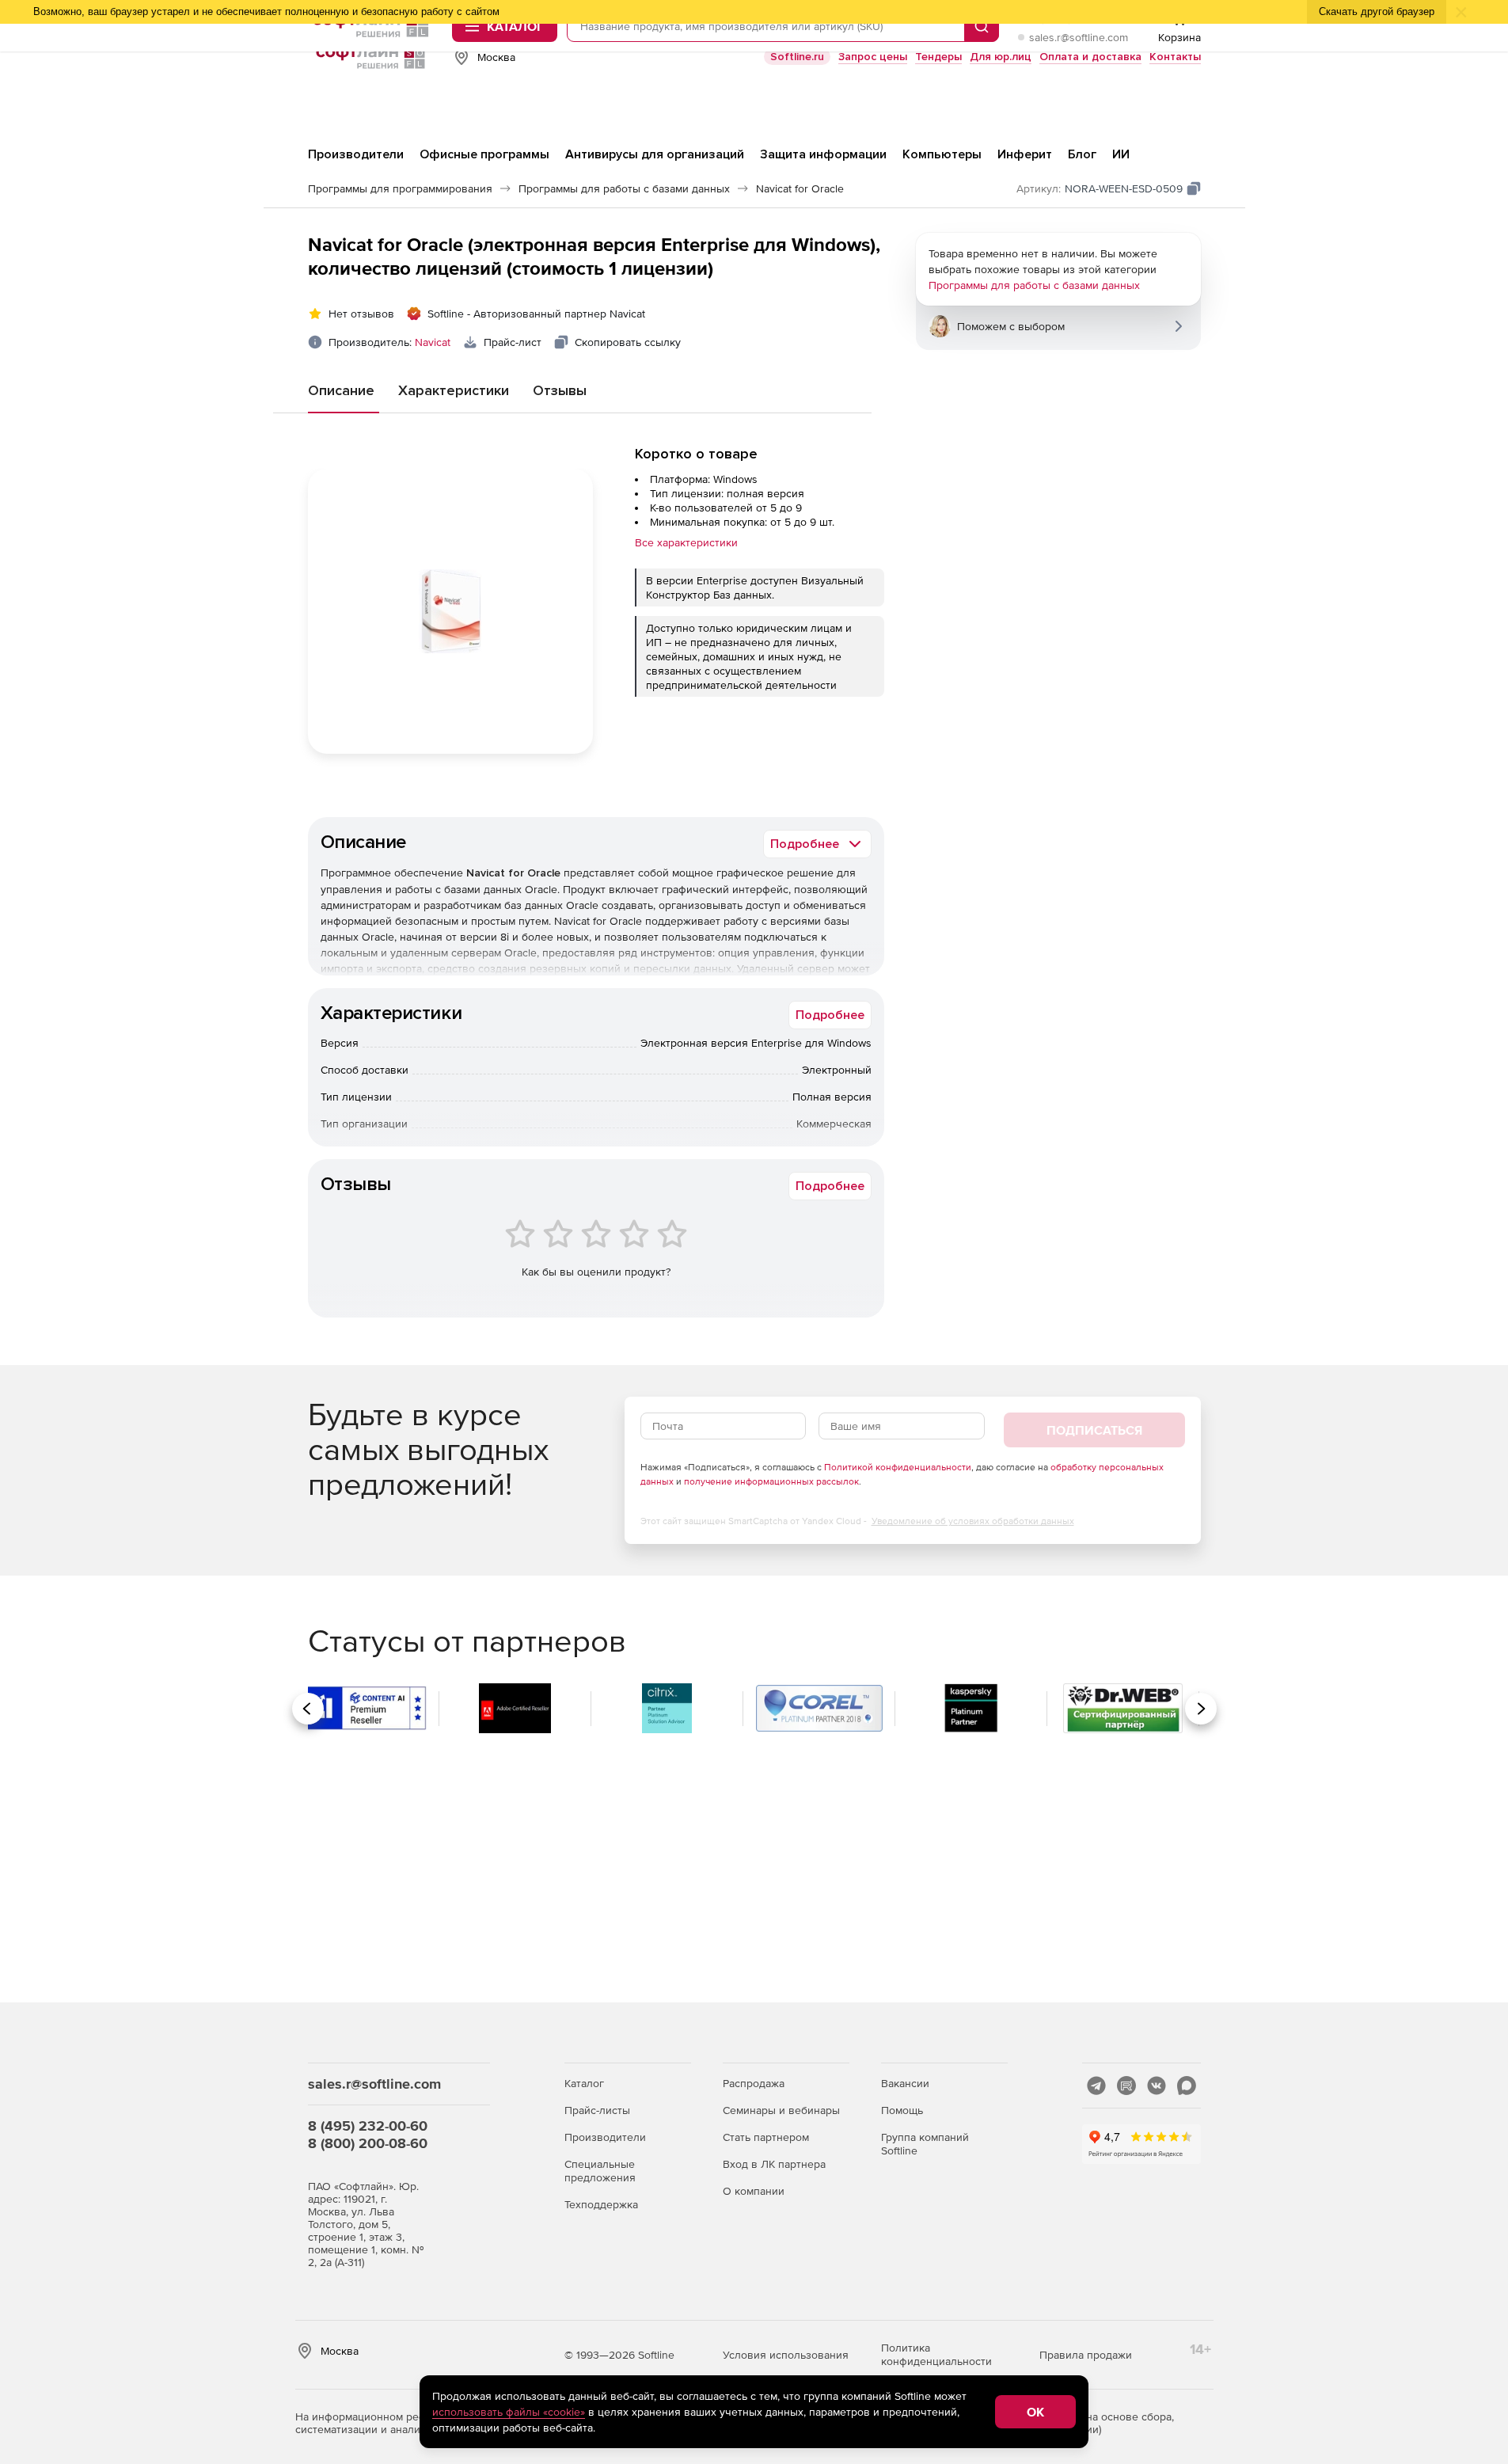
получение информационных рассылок (771, 1481)
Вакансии (905, 2083)
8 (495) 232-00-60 (368, 2126)
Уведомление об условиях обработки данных (973, 1521)
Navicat (433, 342)
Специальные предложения (600, 2171)
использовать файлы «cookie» (509, 2412)
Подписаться (1094, 1430)
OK (1035, 2412)
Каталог (584, 2083)
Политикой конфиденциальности (898, 1467)
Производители (605, 2137)
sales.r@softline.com (1079, 37)
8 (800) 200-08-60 (368, 2143)
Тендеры (938, 57)
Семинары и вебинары (781, 2110)
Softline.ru (797, 57)
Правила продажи (1086, 2355)
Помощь (902, 2110)
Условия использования (786, 2355)
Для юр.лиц (1001, 57)
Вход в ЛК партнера (774, 2164)
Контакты (1175, 57)
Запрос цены (873, 57)
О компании (754, 2191)
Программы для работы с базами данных (1034, 285)
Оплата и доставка (1090, 57)
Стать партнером (766, 2137)
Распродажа (754, 2083)
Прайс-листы (597, 2110)
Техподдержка (601, 2204)
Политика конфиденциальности (936, 2354)
